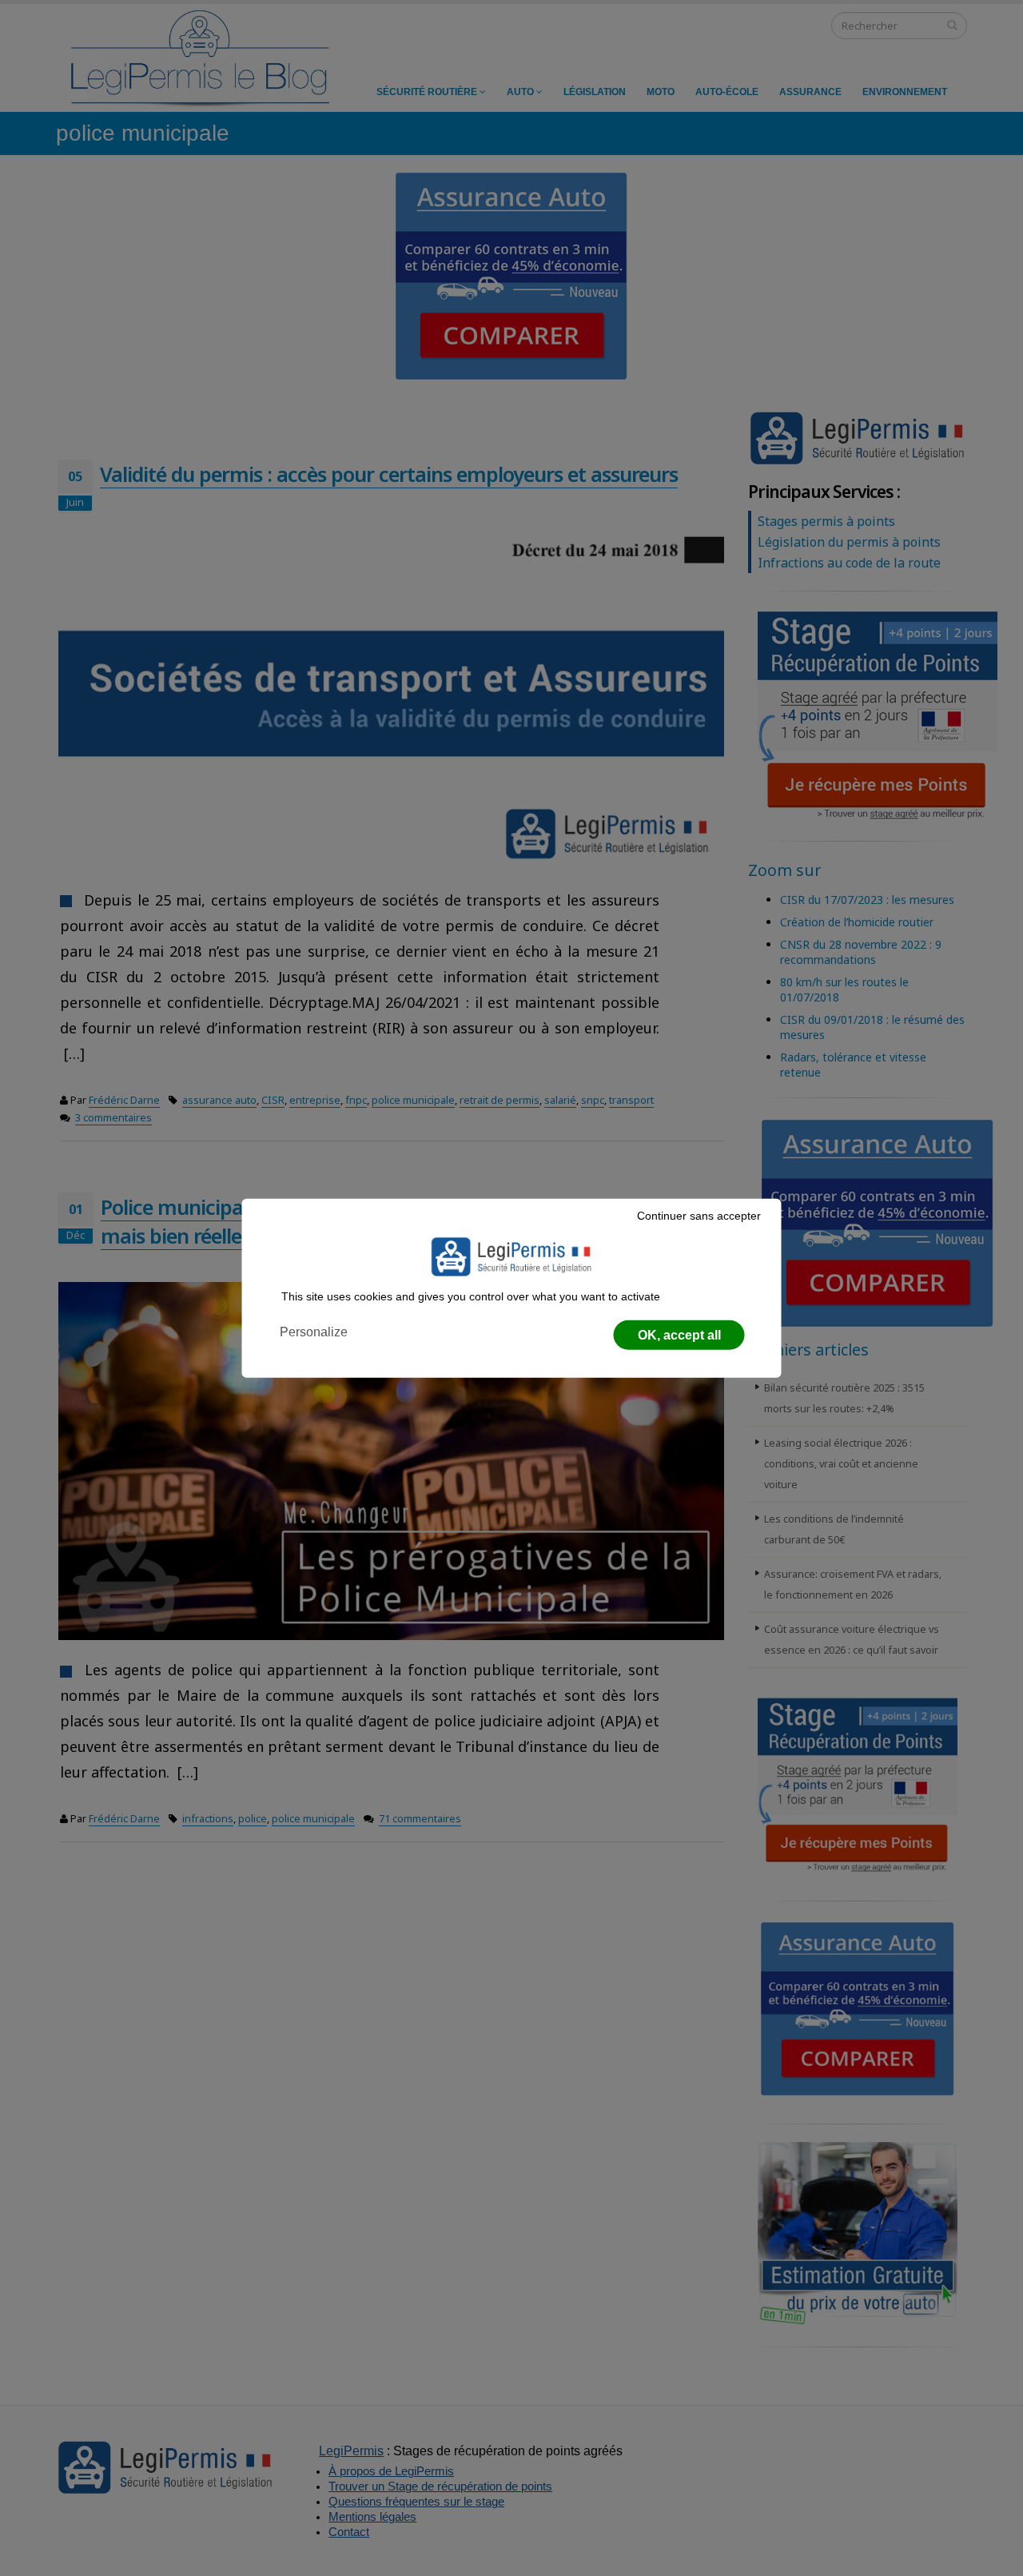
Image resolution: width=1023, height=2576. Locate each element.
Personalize (314, 1332)
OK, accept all (679, 1335)
